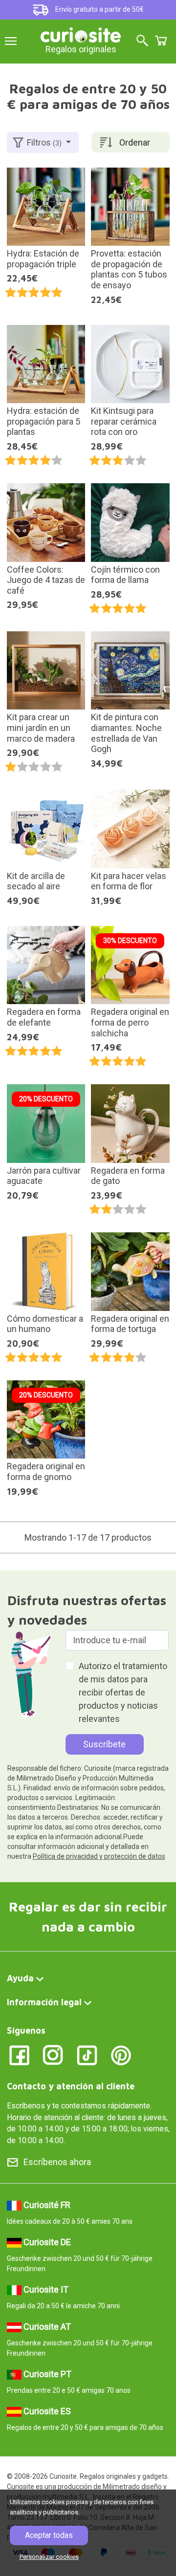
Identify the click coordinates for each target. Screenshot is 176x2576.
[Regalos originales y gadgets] (81, 34)
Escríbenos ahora (57, 2162)
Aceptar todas (49, 2535)
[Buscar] (142, 41)
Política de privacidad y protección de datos (99, 1856)
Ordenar (135, 142)
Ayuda (20, 1978)
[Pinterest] (121, 2054)
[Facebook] (19, 2054)
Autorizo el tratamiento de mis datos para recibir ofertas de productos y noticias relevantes (123, 1692)
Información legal (44, 2002)
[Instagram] (53, 2054)
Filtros (44, 142)
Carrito (161, 41)
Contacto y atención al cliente (71, 2086)
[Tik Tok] (87, 2054)
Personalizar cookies (49, 2557)
